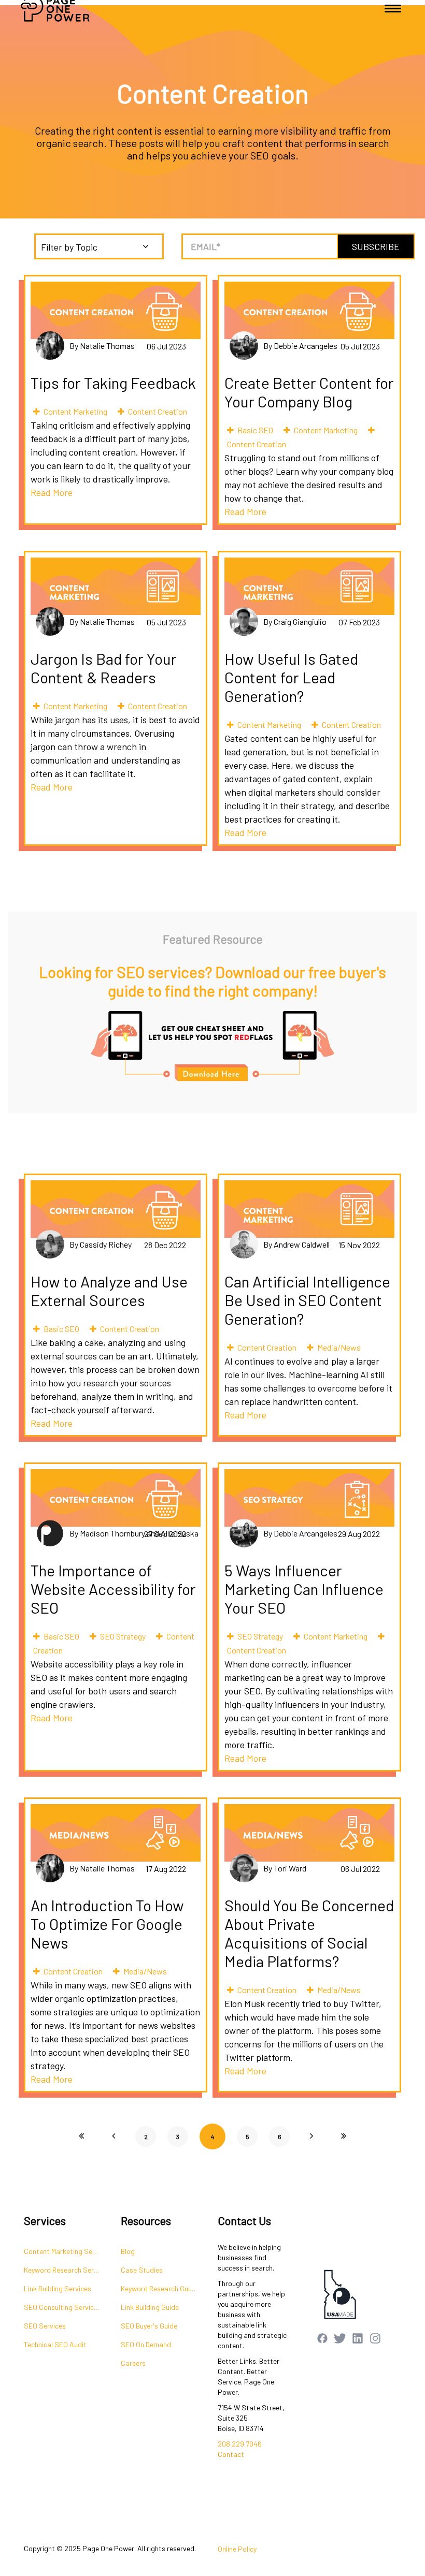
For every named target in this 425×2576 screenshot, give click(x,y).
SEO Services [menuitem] (45, 2326)
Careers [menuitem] (133, 2363)
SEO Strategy (123, 1636)
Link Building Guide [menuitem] (150, 2307)
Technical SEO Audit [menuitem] (55, 2344)
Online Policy (237, 2549)
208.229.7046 (240, 2444)
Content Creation (158, 411)
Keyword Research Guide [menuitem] (159, 2288)
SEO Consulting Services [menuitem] (62, 2307)
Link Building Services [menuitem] (58, 2288)
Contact (231, 2454)
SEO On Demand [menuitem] (146, 2344)
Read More (52, 492)
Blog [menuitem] (128, 2251)
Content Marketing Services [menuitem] (67, 2251)
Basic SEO (255, 430)
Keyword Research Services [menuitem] (67, 2270)
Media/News (339, 1347)
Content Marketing (75, 411)
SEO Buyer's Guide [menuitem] (149, 2326)
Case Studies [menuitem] (142, 2270)
